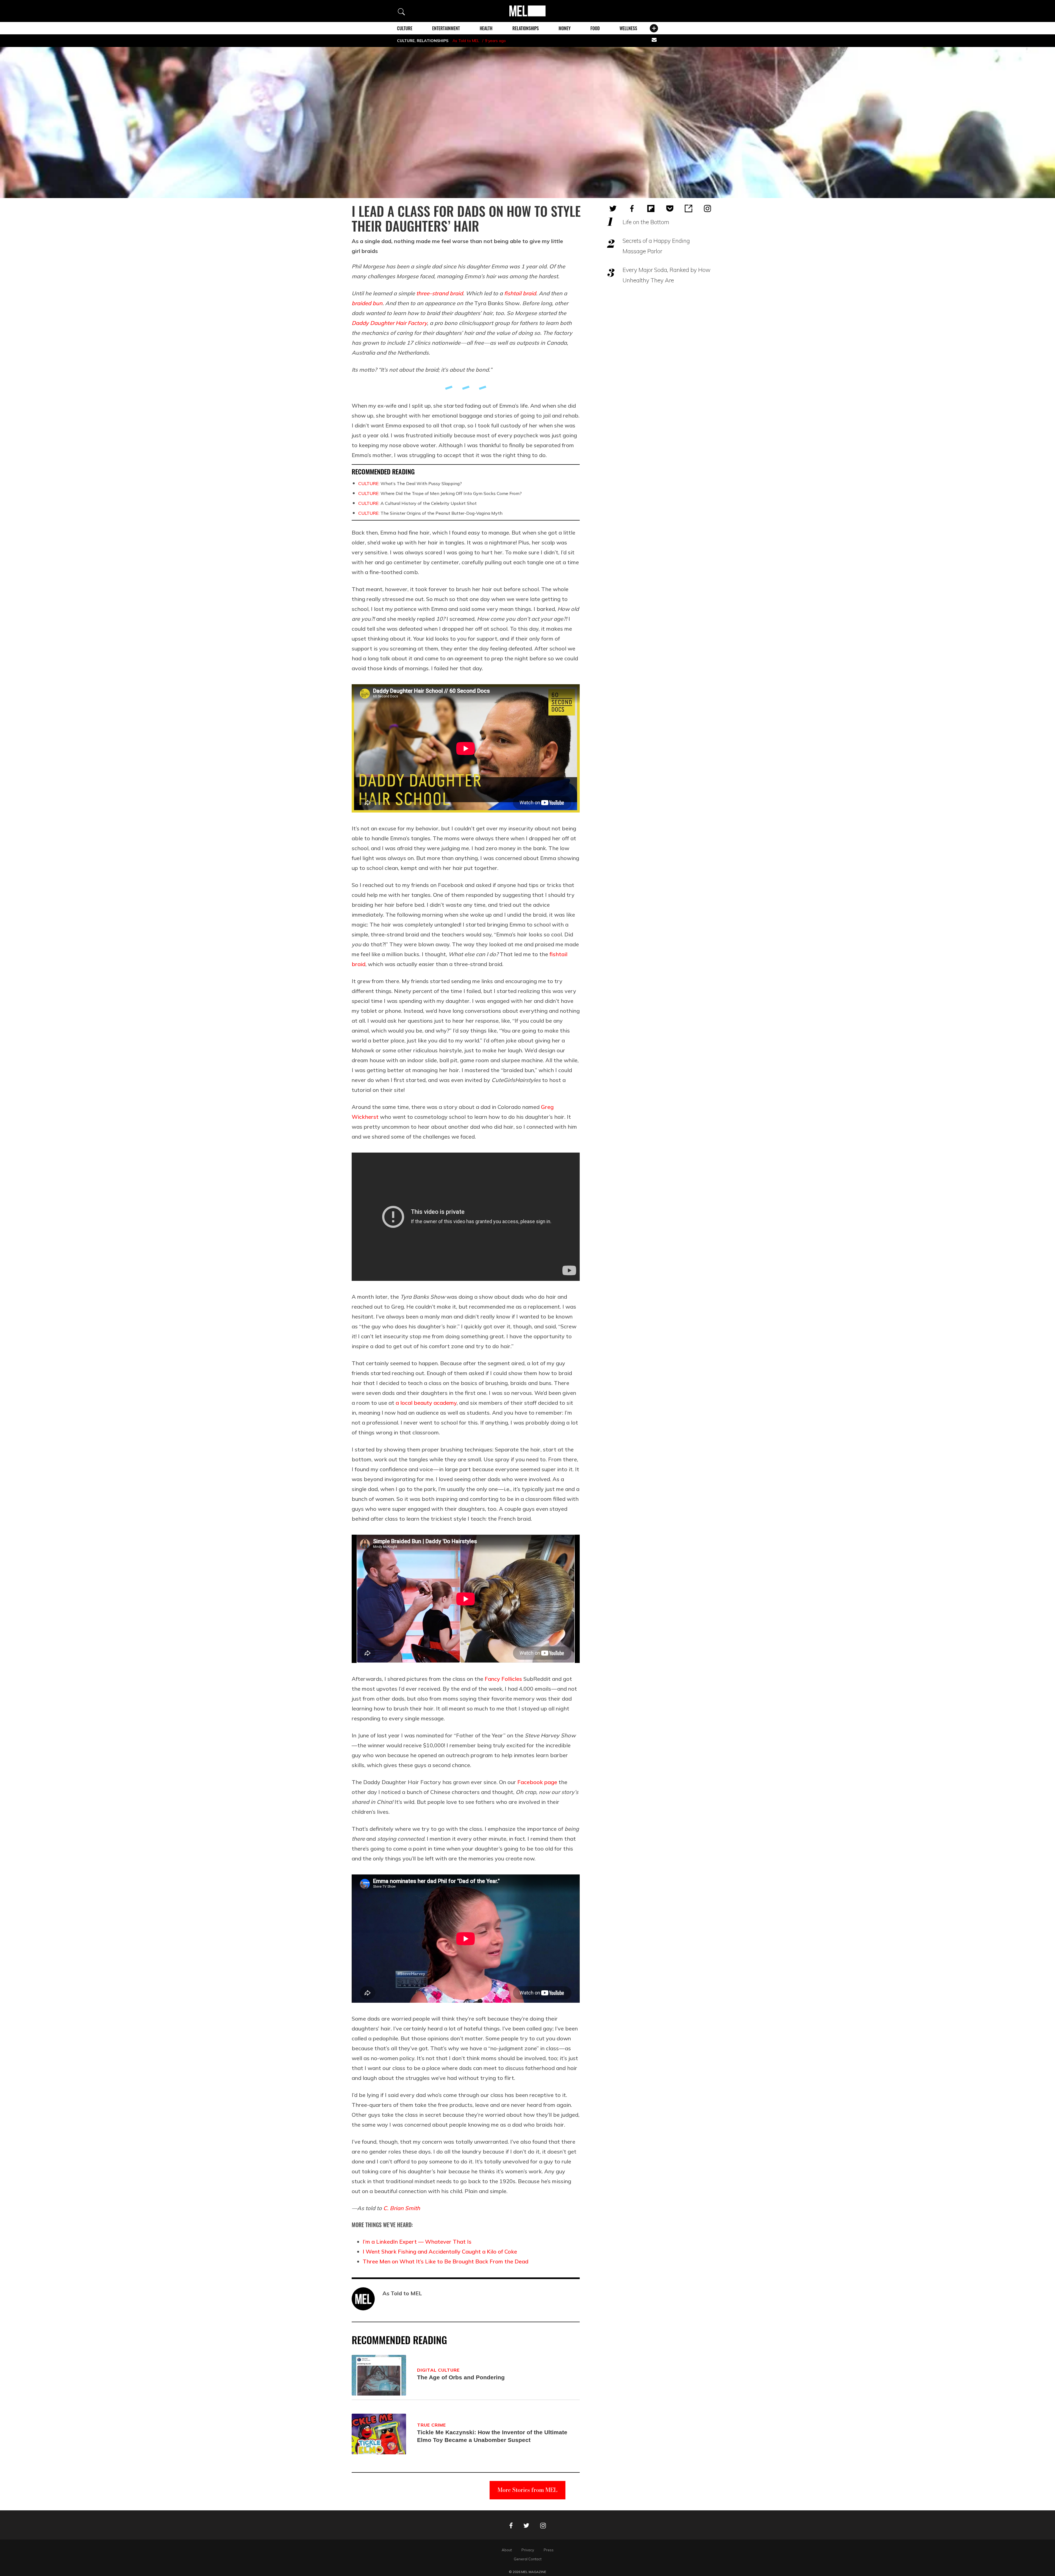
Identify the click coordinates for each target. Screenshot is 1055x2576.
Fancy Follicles (503, 1679)
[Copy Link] (688, 208)
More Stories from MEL (527, 2490)
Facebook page (537, 1782)
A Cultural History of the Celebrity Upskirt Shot (417, 503)
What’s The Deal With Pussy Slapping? (410, 483)
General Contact (528, 2559)
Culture (405, 28)
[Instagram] (707, 208)
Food (595, 28)
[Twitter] (613, 208)
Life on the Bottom (646, 222)
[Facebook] (632, 208)
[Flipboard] (651, 208)
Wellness (628, 28)
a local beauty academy (426, 1403)
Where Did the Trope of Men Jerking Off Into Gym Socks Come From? (440, 493)
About (507, 2550)
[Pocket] (670, 208)
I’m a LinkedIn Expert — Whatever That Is (417, 2242)
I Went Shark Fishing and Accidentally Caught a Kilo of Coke (440, 2251)
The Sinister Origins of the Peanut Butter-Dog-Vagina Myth (430, 513)
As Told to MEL (466, 41)
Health (486, 28)
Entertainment (446, 28)
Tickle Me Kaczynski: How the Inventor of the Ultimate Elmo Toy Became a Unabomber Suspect (492, 2436)
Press (549, 2550)
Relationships (526, 28)
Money (565, 28)
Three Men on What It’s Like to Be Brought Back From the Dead (445, 2261)
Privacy (528, 2550)
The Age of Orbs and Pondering (461, 2377)
